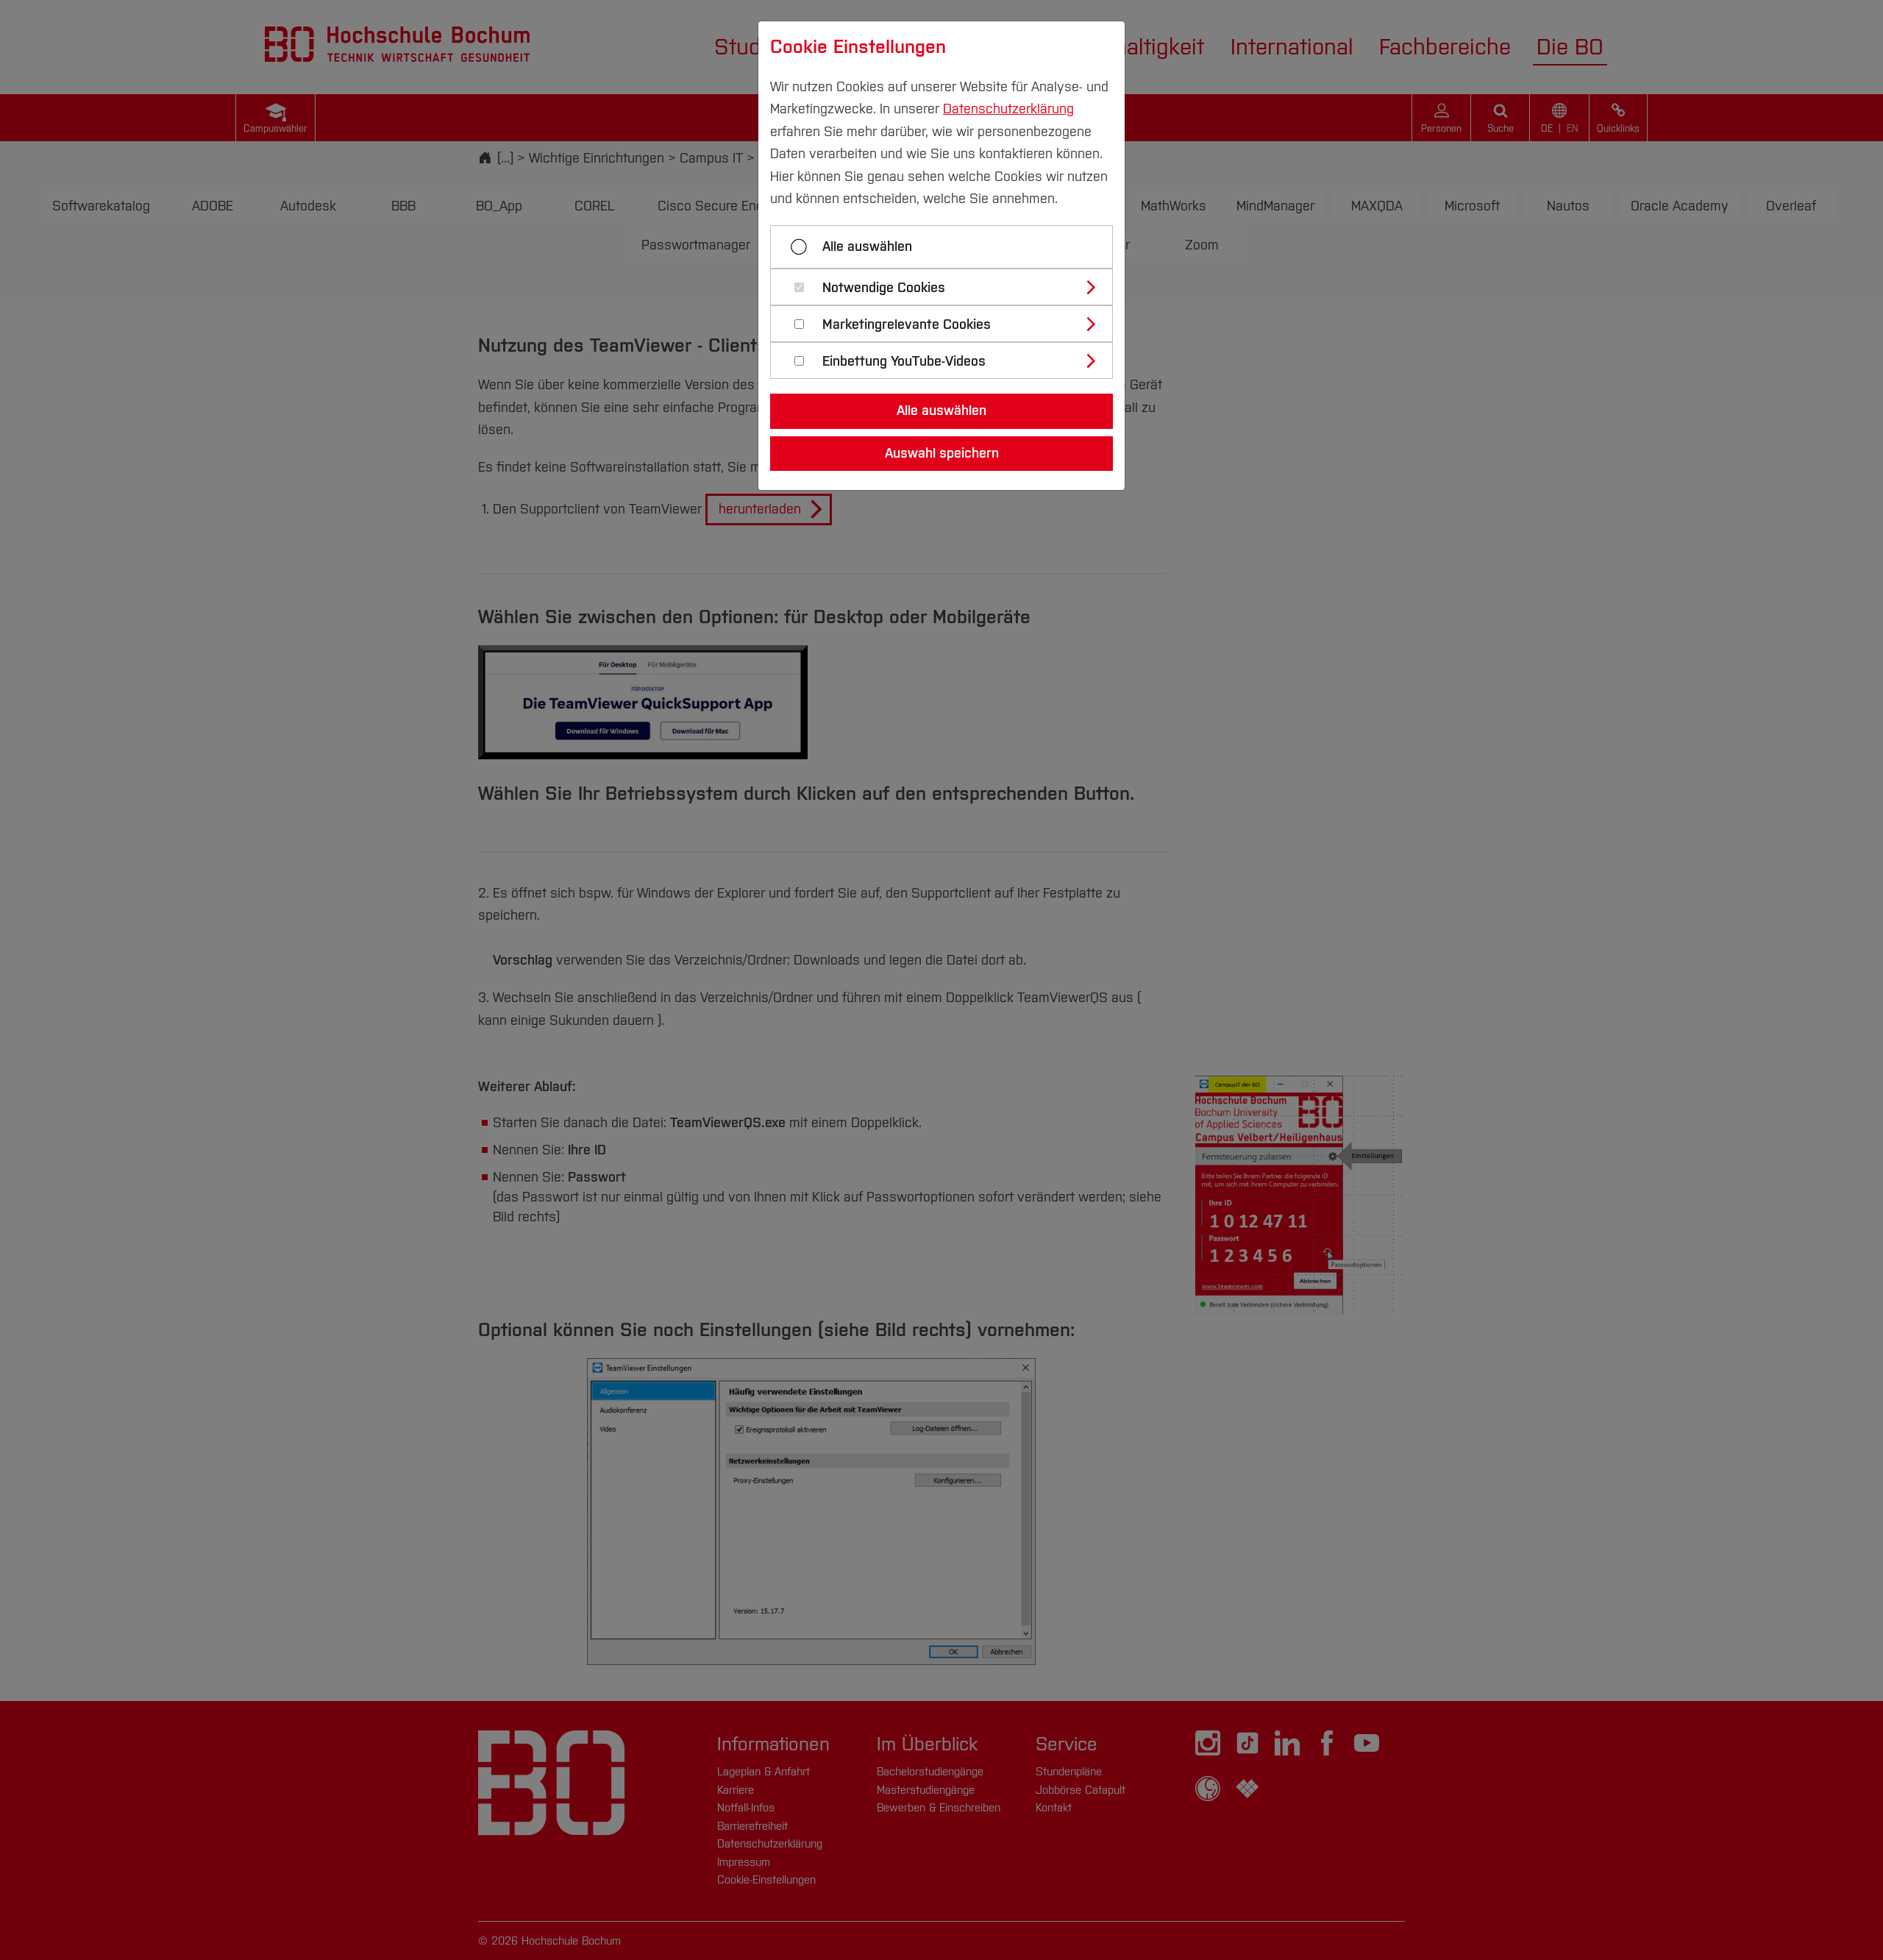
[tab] (948, 287)
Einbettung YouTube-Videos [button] (904, 362)
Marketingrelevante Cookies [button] (907, 325)
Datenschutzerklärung (1008, 109)
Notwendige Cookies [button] (884, 288)
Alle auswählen (867, 246)
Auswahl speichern (942, 453)
